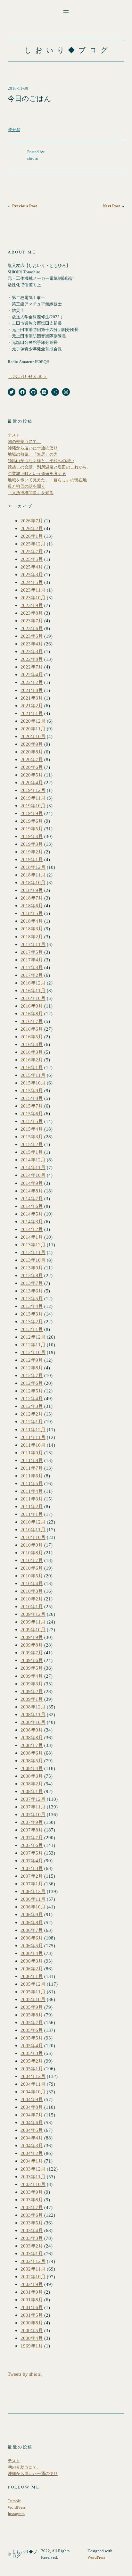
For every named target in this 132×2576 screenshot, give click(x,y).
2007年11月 (33, 1807)
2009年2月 (32, 1691)
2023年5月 (32, 636)
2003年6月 (32, 2215)
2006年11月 (33, 1899)
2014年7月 (32, 1198)
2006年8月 (32, 1922)
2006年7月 (32, 1930)
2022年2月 (32, 682)
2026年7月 (32, 521)
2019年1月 (32, 859)
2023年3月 (32, 651)
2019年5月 (32, 829)
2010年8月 (32, 1553)
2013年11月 (33, 1252)
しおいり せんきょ (28, 376)
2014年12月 (33, 1160)
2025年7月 (32, 551)
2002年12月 (33, 2261)
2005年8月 (32, 2015)
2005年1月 (32, 2069)
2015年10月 (33, 1083)
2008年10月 (33, 1722)
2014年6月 (32, 1206)
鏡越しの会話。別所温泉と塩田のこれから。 (49, 467)
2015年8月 (32, 1098)
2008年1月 (32, 1791)
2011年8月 (32, 1460)
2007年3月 (32, 1868)
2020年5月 (32, 775)
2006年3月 (32, 1961)
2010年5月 (32, 1576)
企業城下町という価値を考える (37, 474)
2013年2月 (32, 1321)
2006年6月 (32, 1938)
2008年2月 (32, 1784)
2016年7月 (32, 1021)
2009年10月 (33, 1629)
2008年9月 (32, 1730)
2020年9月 (32, 744)
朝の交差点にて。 (24, 442)
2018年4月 (32, 921)
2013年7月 (32, 1283)
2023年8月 (32, 613)
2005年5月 (32, 2038)
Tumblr (14, 2501)
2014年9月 (32, 1183)
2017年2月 (32, 975)
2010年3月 (32, 1591)
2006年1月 (32, 1976)
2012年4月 (32, 1398)
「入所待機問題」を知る (31, 493)
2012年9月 (32, 1360)
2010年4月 (32, 1583)
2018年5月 (32, 913)
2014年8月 (32, 1191)
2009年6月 (32, 1660)
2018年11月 (33, 875)
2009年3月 (32, 1684)
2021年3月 (32, 698)
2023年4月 (32, 644)
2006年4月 (32, 1953)
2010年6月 (32, 1568)
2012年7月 (32, 1375)
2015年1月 (32, 1152)
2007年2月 (32, 1876)
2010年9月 (32, 1545)
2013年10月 (33, 1260)
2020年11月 (33, 729)
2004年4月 (32, 2138)
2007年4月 (32, 1861)
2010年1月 (32, 1606)
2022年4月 (32, 674)
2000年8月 (32, 2323)
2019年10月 (33, 806)
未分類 (14, 130)
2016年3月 (32, 1052)
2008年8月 (32, 1737)
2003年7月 (32, 2207)
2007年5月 (32, 1853)
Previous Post (25, 206)
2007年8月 (32, 1830)
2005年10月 (33, 1999)
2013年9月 (32, 1268)
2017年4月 (32, 960)
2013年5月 (32, 1298)
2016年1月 (32, 1067)
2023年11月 (33, 590)
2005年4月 (32, 2045)
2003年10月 (33, 2184)
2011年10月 (33, 1445)
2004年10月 (33, 2092)
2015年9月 (32, 1090)
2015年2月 (32, 1144)
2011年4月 (32, 1491)
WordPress (17, 2507)
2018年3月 (32, 929)
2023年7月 (32, 621)
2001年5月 (32, 2315)
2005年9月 (32, 2007)
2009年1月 (32, 1699)
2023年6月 (32, 628)
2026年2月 (32, 528)
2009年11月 (33, 1622)
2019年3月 (32, 844)
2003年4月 (32, 2230)
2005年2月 (32, 2061)
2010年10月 (33, 1537)
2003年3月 (32, 2238)
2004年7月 (32, 2115)
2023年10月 (33, 598)
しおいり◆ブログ (68, 50)
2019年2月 (32, 852)
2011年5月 (32, 1483)
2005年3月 (32, 2053)
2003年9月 (32, 2192)
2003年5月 (32, 2223)
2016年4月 (32, 1044)
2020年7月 (32, 759)
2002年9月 (32, 2284)
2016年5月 (32, 1037)
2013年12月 (33, 1245)
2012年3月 (32, 1406)
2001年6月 (32, 2307)
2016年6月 (32, 1029)
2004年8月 (32, 2107)
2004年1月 (32, 2161)
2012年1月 (32, 1421)
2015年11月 (33, 1075)
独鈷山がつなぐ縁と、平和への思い (41, 461)
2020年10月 (33, 736)
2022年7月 (32, 667)
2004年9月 (32, 2099)
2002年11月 (33, 2269)
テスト (14, 435)
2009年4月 (32, 1676)
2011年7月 (32, 1468)
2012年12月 (33, 1337)
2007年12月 (33, 1799)
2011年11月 (33, 1437)
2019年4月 (32, 836)
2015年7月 (32, 1106)
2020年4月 (32, 782)
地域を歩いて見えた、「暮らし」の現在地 (47, 480)
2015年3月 (32, 1137)
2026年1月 (32, 536)
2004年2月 (32, 2153)
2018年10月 (33, 882)
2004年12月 (33, 2076)
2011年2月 (32, 1506)
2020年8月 (32, 752)
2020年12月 (33, 721)
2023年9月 (32, 605)
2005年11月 (33, 1992)
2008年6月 (32, 1753)
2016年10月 (33, 998)
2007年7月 (32, 1837)
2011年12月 (33, 1429)
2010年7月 (32, 1560)
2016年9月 (32, 1006)
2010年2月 (32, 1599)
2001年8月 (32, 2300)
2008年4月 (32, 1768)
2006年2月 (32, 1969)
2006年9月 (32, 1914)
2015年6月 (32, 1113)
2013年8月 (32, 1275)
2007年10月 (33, 1814)
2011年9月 (32, 1453)
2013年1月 (32, 1329)
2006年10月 (33, 1907)
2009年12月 (33, 1614)
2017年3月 (32, 967)
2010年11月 (33, 1529)
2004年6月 (32, 2122)
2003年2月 (32, 2246)
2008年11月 (33, 1714)
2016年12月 (33, 983)
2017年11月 (33, 944)
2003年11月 (33, 2177)
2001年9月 (32, 2292)
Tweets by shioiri (25, 2374)
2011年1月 (32, 1514)
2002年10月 (33, 2277)
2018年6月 (32, 906)
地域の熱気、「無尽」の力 (33, 454)
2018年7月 (32, 898)
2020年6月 (32, 767)
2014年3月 (32, 1222)
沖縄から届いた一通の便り (33, 448)
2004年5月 (32, 2130)
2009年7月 (32, 1653)
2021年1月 (32, 713)
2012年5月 (32, 1391)
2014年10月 (33, 1175)
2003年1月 (32, 2253)
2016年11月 (33, 990)
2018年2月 (32, 937)
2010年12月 (33, 1522)
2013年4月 (32, 1306)
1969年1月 (32, 2346)
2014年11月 (33, 1167)
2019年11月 (33, 798)
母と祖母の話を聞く (26, 486)
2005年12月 (33, 1984)
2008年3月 (32, 1776)
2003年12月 (33, 2169)
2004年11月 (33, 2084)
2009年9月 (32, 1637)
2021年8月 (32, 690)
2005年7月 (32, 2022)
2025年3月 (32, 574)
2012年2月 (32, 1414)
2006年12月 (33, 1891)
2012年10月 (33, 1352)
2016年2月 (32, 1060)
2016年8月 (32, 1014)
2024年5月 (32, 582)
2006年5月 (32, 1945)
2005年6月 (32, 2030)
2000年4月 (32, 2338)
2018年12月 (33, 867)
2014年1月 (32, 1237)
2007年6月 (32, 1845)
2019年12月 (33, 790)
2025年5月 (32, 559)
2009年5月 (32, 1668)
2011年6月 (32, 1476)
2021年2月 (32, 706)
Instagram (16, 2514)
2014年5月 (32, 1214)
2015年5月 (32, 1121)
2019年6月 (32, 821)
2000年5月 (32, 2330)
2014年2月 (32, 1229)
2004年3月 (32, 2145)
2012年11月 (33, 1345)
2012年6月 (32, 1383)
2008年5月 (32, 1761)
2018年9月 (32, 890)
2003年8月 (32, 2200)
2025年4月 (32, 567)
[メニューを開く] (66, 12)
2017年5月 (32, 952)
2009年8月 (32, 1645)
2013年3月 (32, 1314)
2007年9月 (32, 1822)
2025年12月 (33, 544)
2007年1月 (32, 1884)
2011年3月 (32, 1499)
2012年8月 (32, 1368)
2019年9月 (32, 813)
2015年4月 (32, 1129)
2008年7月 (32, 1745)
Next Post (111, 206)
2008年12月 (33, 1707)
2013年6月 (32, 1291)
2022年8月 (32, 659)
